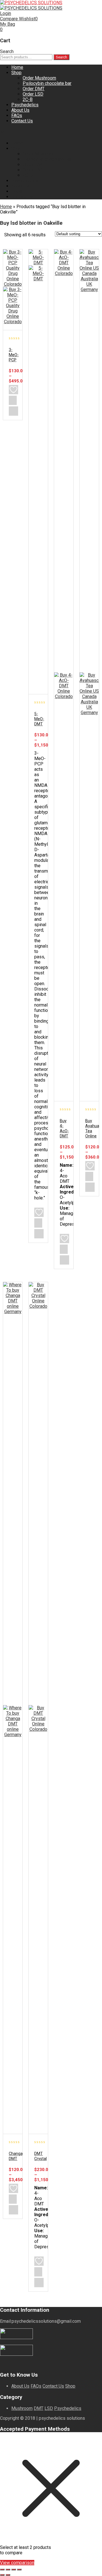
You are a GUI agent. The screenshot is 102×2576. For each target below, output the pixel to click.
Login (6, 13)
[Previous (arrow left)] (2, 2575)
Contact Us (22, 121)
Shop (16, 73)
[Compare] (13, 400)
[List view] (63, 241)
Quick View (13, 411)
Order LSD (33, 94)
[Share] (14, 2570)
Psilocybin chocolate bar (47, 83)
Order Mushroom (39, 78)
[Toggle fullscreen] (8, 2570)
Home (17, 67)
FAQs (17, 115)
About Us (20, 110)
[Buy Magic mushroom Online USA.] (31, 3)
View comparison (17, 2563)
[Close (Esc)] (19, 2570)
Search (61, 57)
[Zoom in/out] (2, 2570)
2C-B (28, 99)
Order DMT (34, 89)
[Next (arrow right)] (8, 2575)
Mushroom (22, 2408)
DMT (39, 2408)
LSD (49, 2408)
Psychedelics (25, 105)
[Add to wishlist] (13, 390)
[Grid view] (54, 241)
